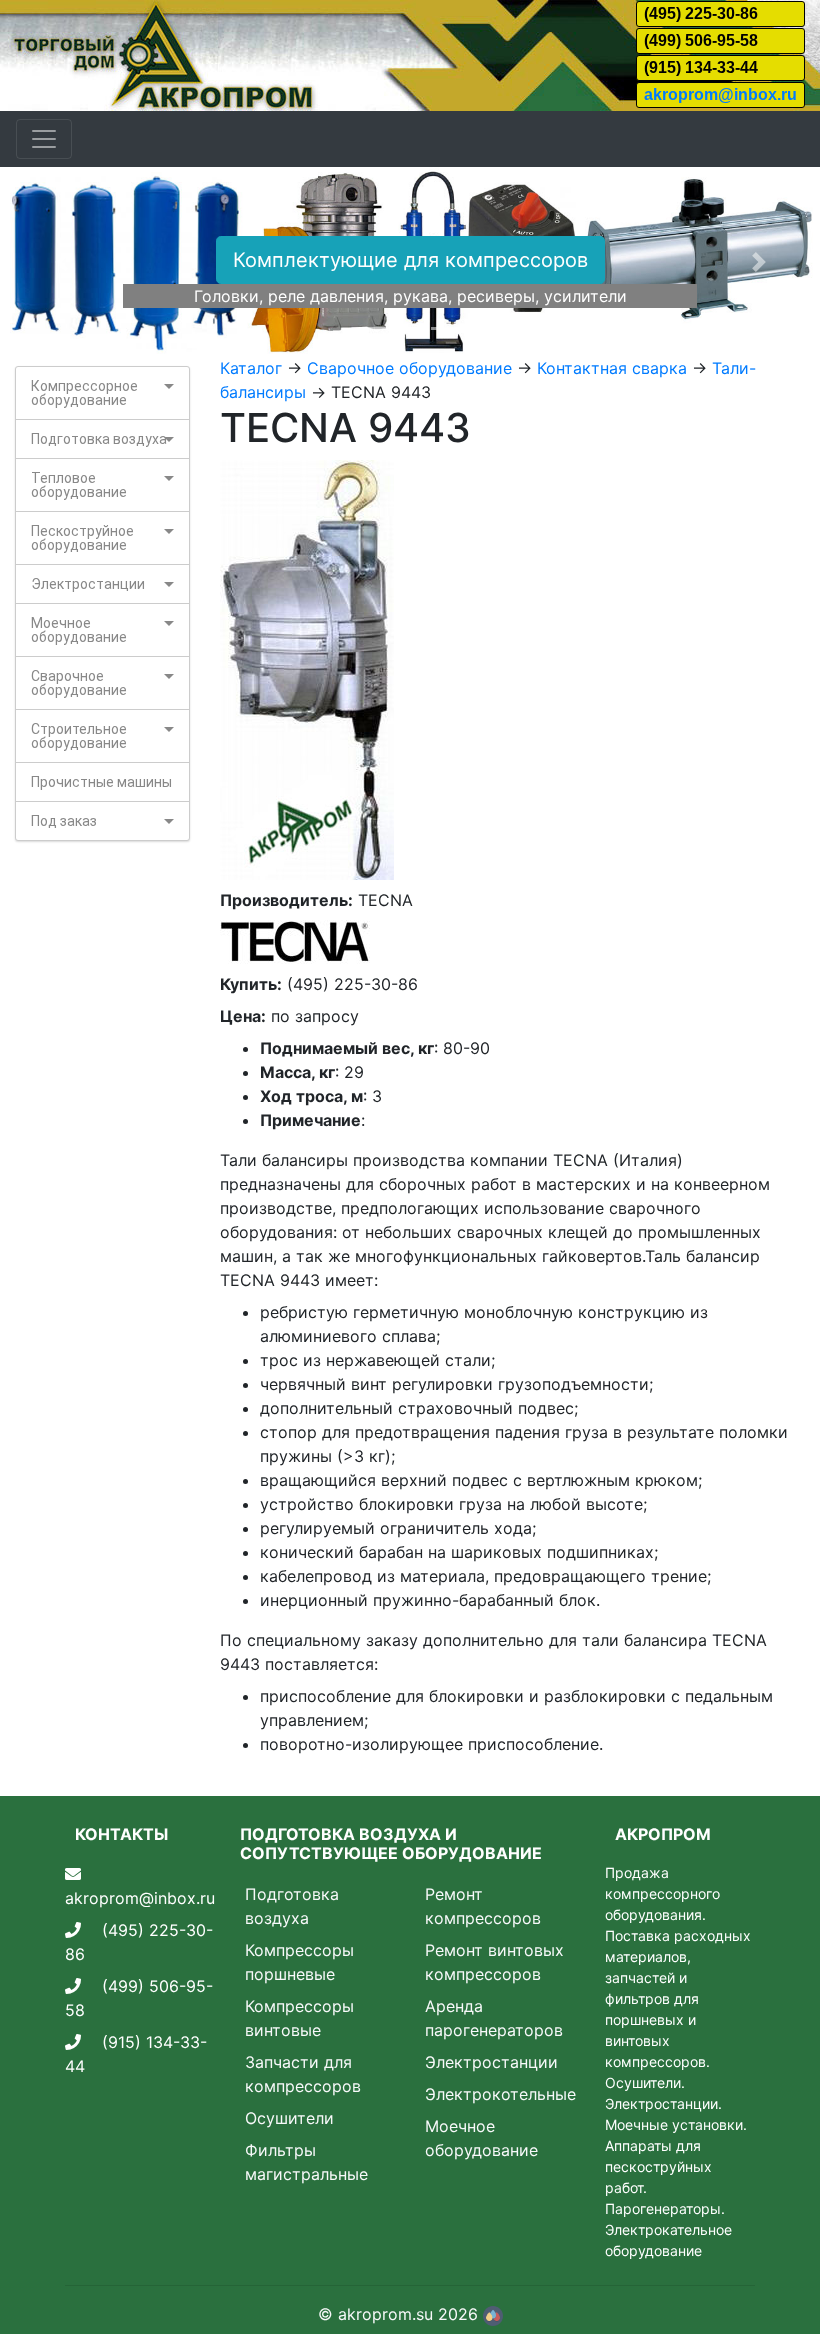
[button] (61, 261)
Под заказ (64, 821)
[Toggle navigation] (44, 139)
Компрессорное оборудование (84, 393)
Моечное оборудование (79, 630)
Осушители (289, 2118)
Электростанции (88, 584)
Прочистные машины (101, 782)
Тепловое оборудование (79, 485)
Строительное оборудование (79, 736)
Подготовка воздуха (99, 439)
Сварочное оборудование (79, 683)
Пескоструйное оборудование (82, 538)
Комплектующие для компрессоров (410, 260)
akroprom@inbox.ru (720, 94)
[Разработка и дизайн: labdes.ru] (493, 2314)
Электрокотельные (500, 2094)
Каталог (251, 368)
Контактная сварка (612, 368)
